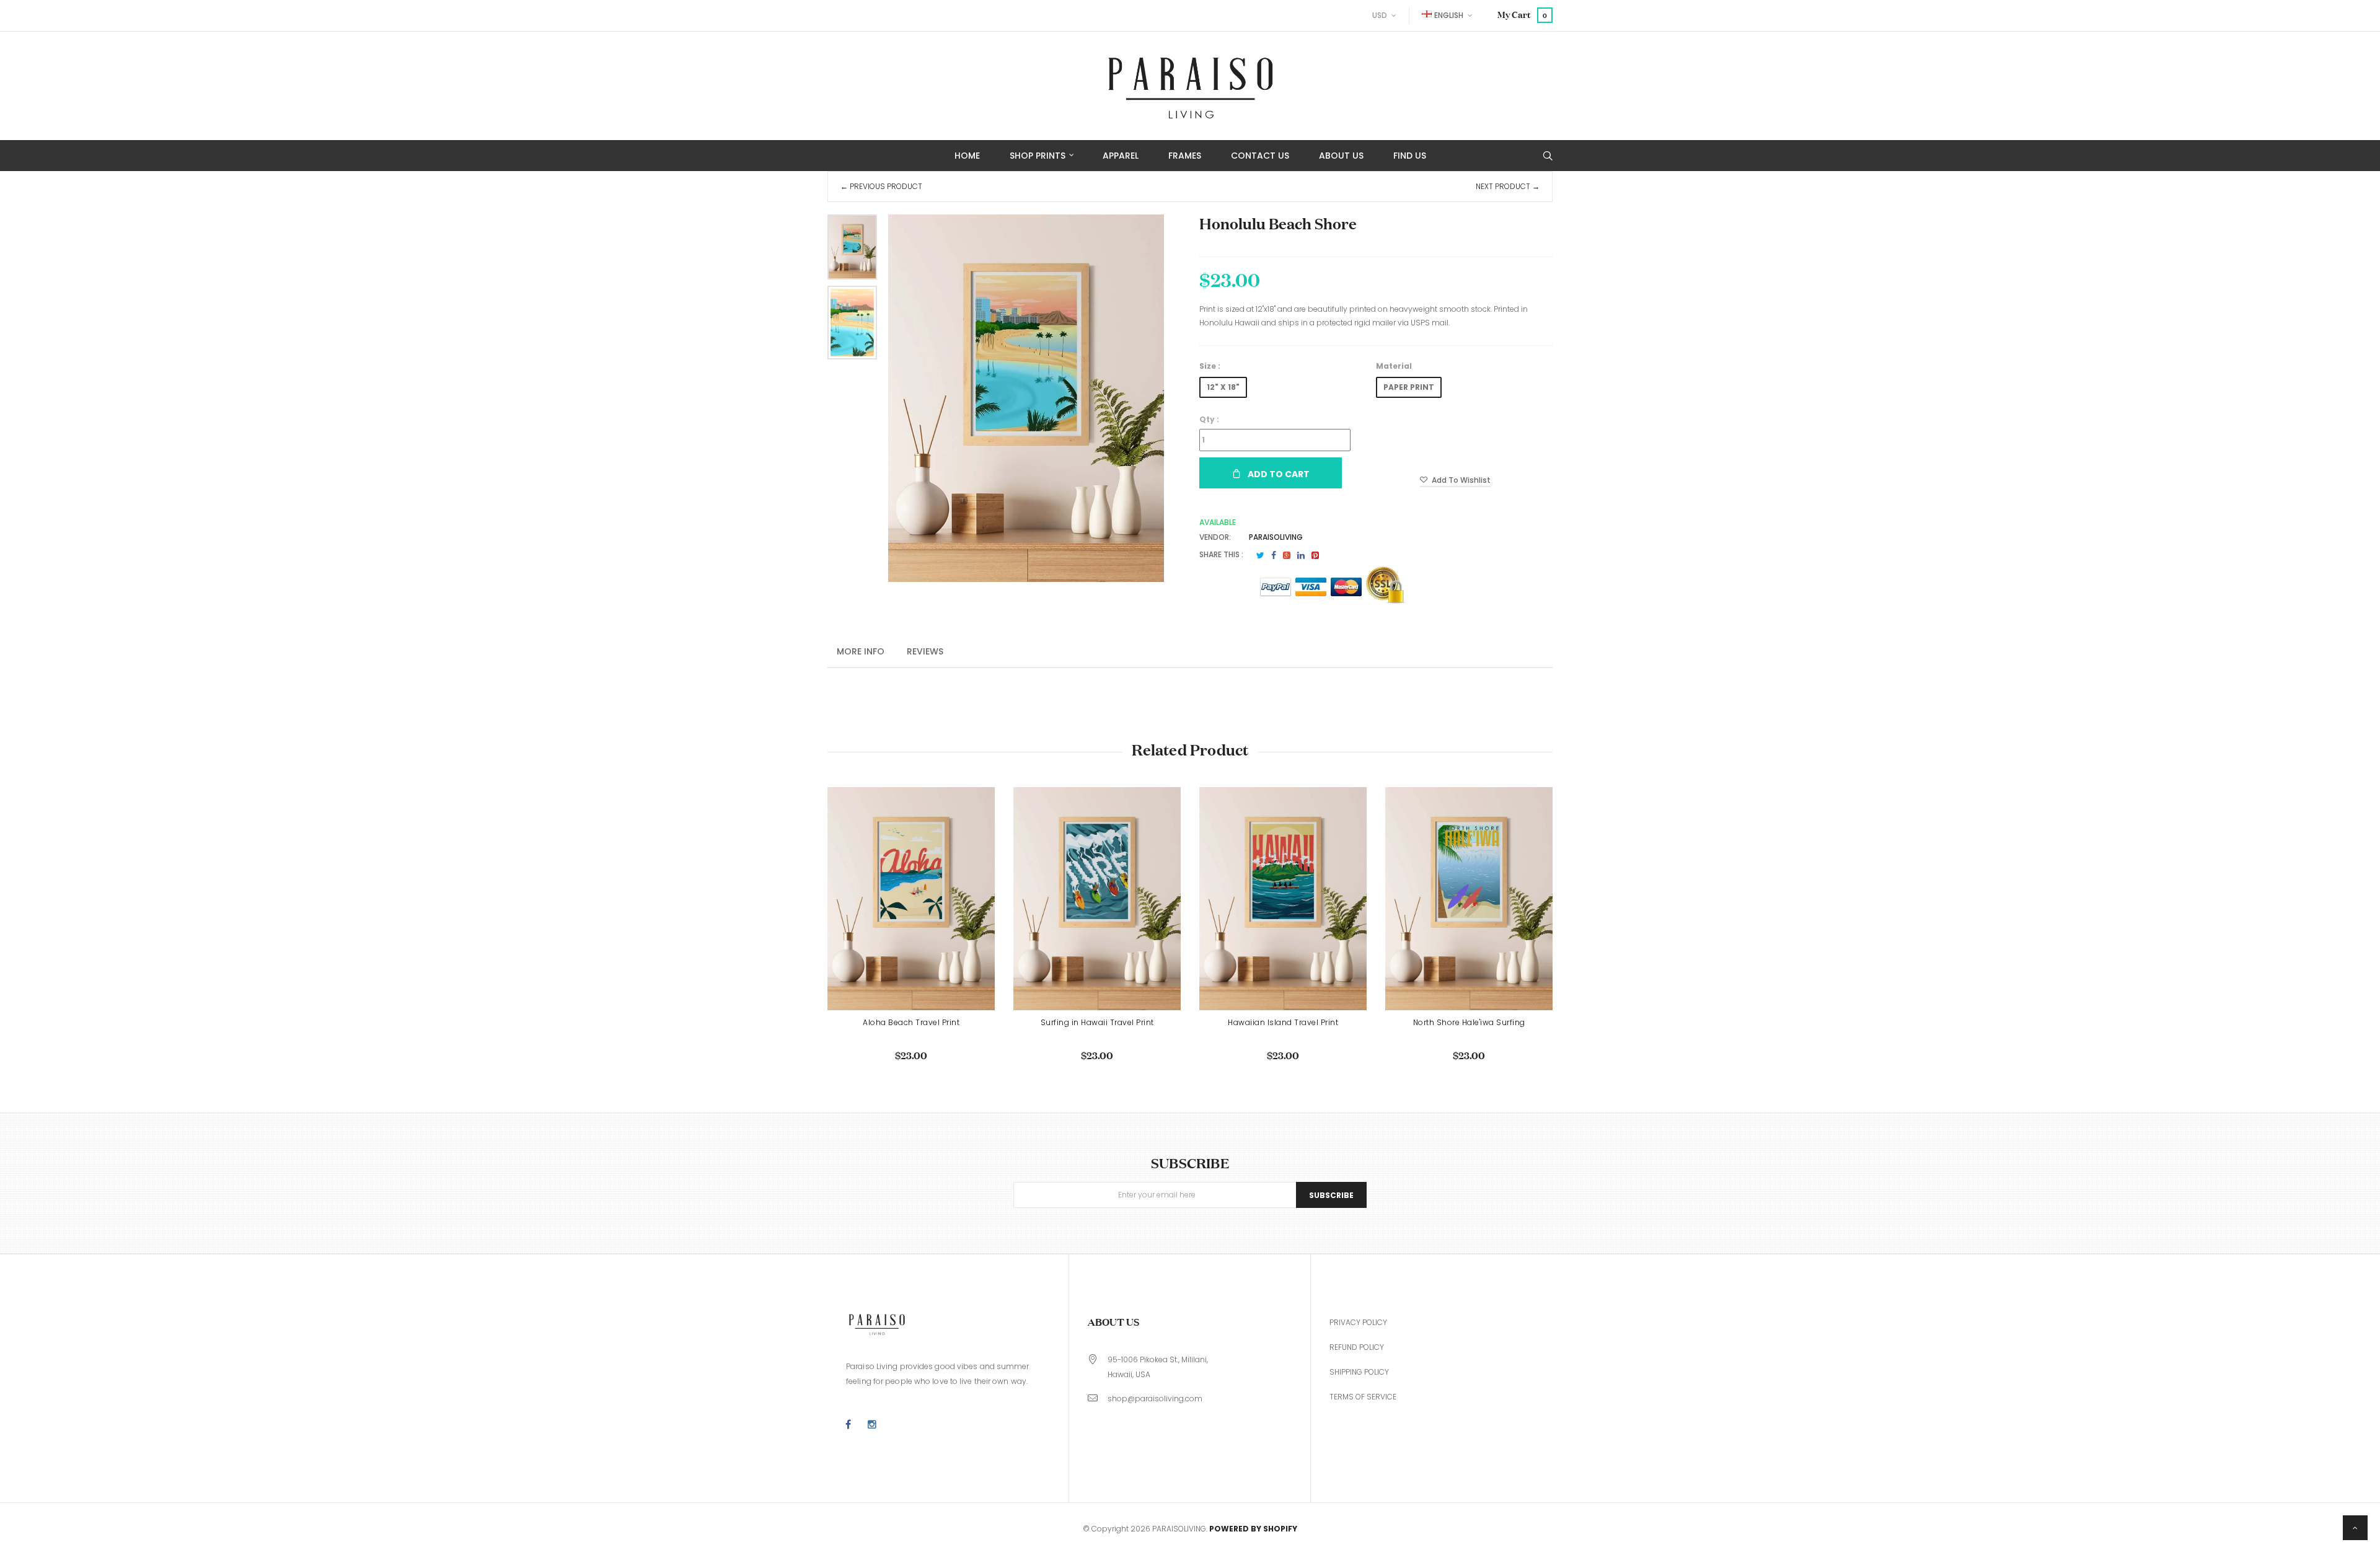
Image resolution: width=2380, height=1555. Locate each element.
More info (861, 651)
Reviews (925, 651)
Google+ (1287, 555)
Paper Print (1409, 387)
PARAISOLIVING (1276, 537)
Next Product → (1508, 186)
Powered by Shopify (1253, 1529)
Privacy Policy (1358, 1322)
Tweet (1260, 555)
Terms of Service (1363, 1397)
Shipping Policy (1359, 1372)
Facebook (1274, 555)
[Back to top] (2355, 1528)
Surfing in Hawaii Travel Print (1097, 1022)
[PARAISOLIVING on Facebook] (848, 1425)
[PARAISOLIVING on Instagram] (872, 1425)
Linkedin (1301, 555)
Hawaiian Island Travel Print (1283, 1022)
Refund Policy (1357, 1347)
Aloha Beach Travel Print (911, 1022)
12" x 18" (1223, 387)
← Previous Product (881, 186)
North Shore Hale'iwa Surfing (1469, 1022)
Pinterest (1315, 555)
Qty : (1209, 419)
